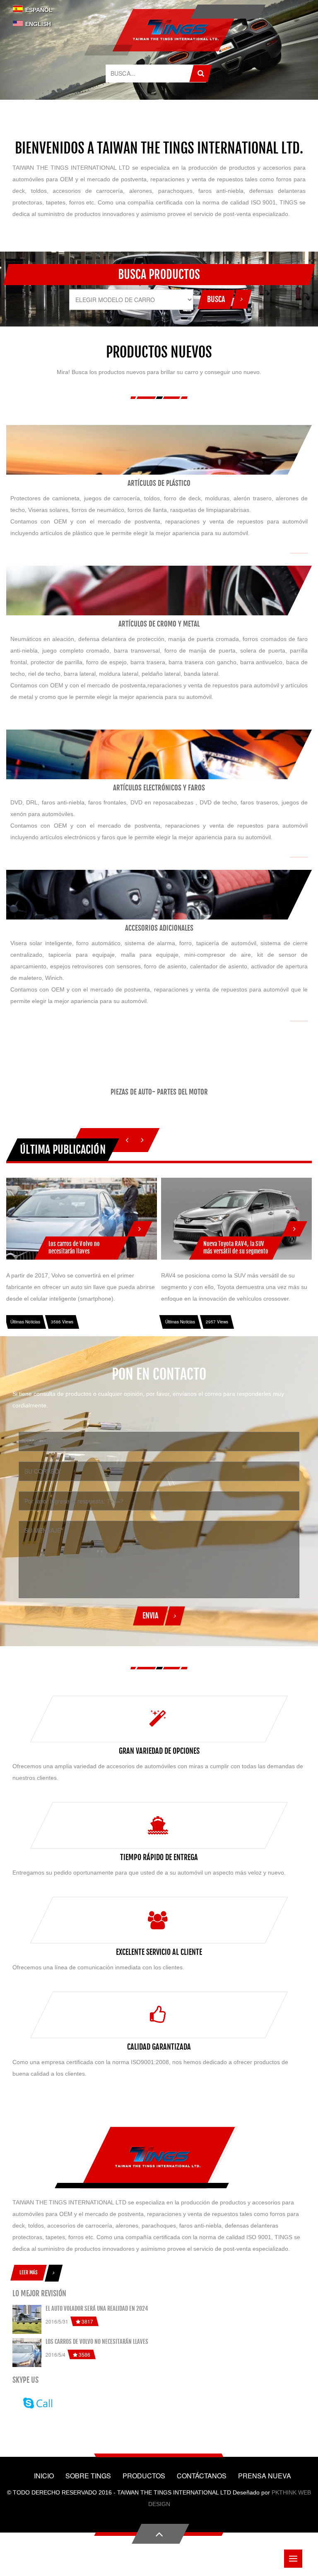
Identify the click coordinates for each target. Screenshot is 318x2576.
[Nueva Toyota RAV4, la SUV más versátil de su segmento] (294, 1225)
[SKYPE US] (36, 2402)
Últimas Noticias (25, 1322)
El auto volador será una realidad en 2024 (97, 2308)
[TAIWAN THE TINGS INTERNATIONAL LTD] (176, 30)
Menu (293, 2559)
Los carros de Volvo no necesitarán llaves (97, 2342)
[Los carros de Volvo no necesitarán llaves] (140, 1225)
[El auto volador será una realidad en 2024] (27, 2319)
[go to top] (160, 2534)
